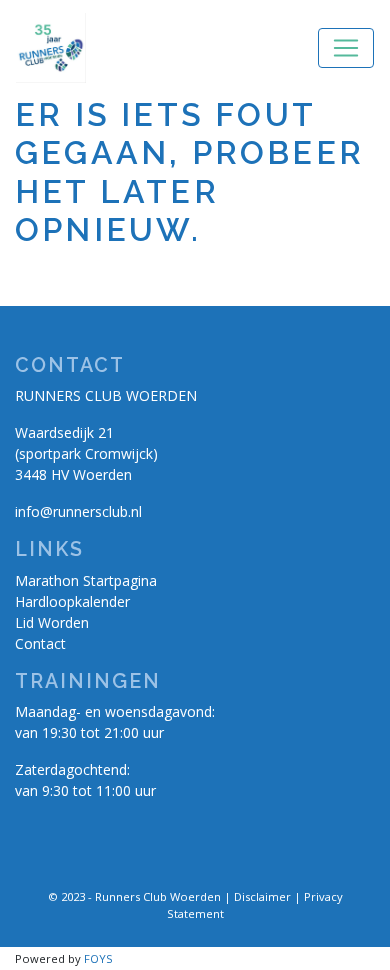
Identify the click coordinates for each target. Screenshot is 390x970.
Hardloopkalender (72, 601)
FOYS (98, 958)
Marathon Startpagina (86, 580)
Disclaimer (262, 896)
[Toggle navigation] (346, 48)
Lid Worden (52, 622)
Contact (40, 643)
